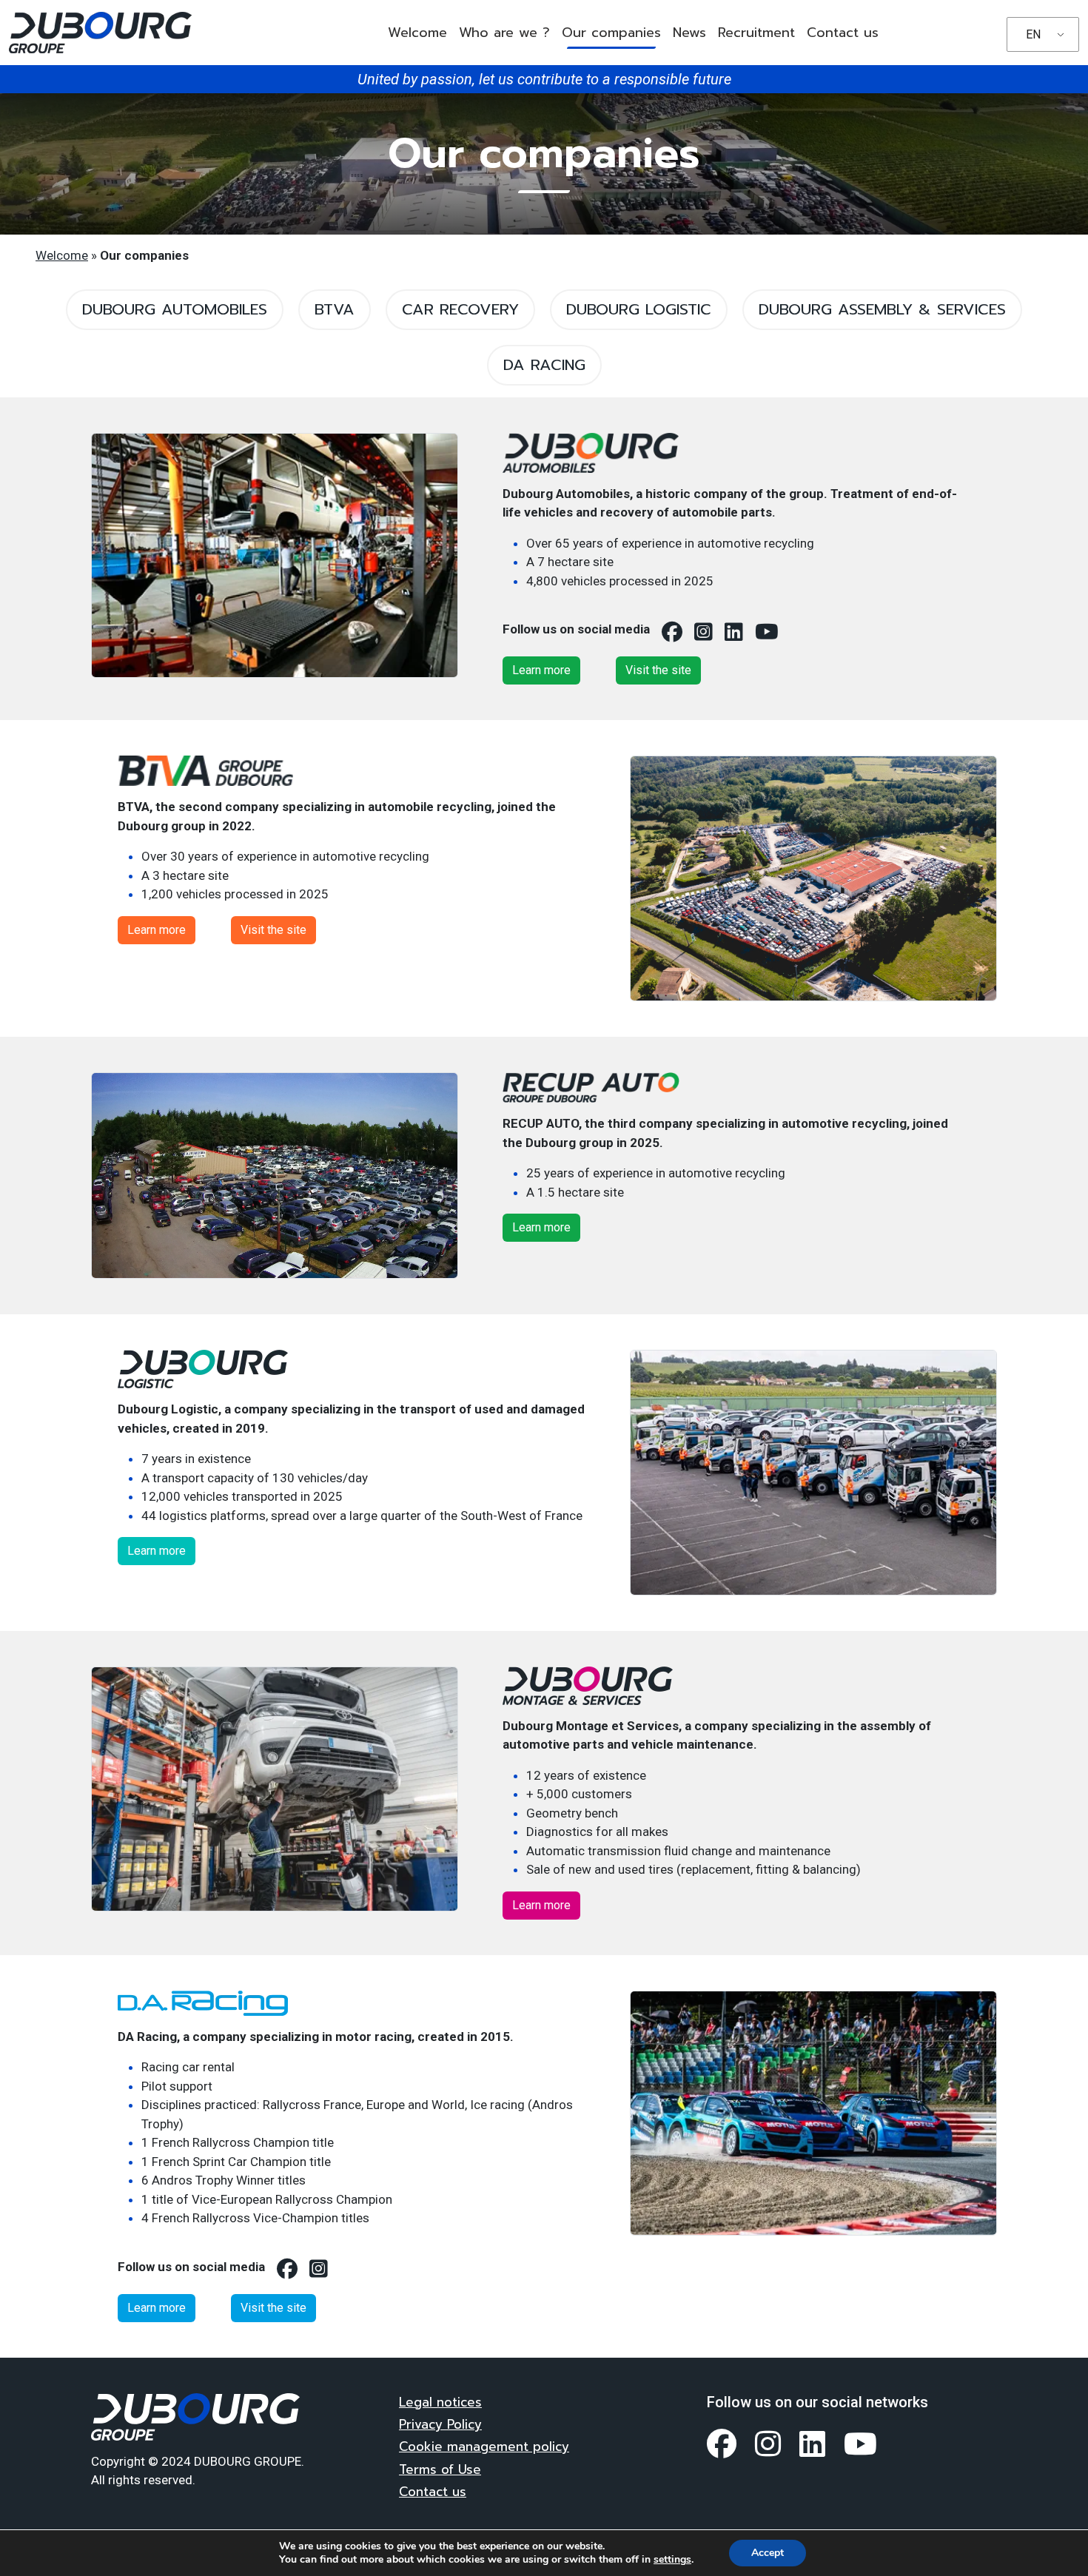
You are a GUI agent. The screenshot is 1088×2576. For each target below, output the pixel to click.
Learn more (541, 670)
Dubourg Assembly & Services (882, 309)
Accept (768, 2553)
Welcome (417, 33)
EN (1033, 34)
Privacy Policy (440, 2424)
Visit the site (658, 670)
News (689, 33)
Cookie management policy (484, 2446)
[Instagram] (768, 2444)
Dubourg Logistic (639, 309)
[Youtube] (861, 2444)
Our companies (611, 33)
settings (672, 2560)
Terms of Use (440, 2469)
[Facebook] (722, 2444)
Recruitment (756, 33)
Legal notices (440, 2402)
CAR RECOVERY (460, 309)
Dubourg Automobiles (175, 309)
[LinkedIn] (813, 2444)
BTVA (335, 309)
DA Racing (544, 365)
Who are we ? (504, 33)
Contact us (843, 33)
